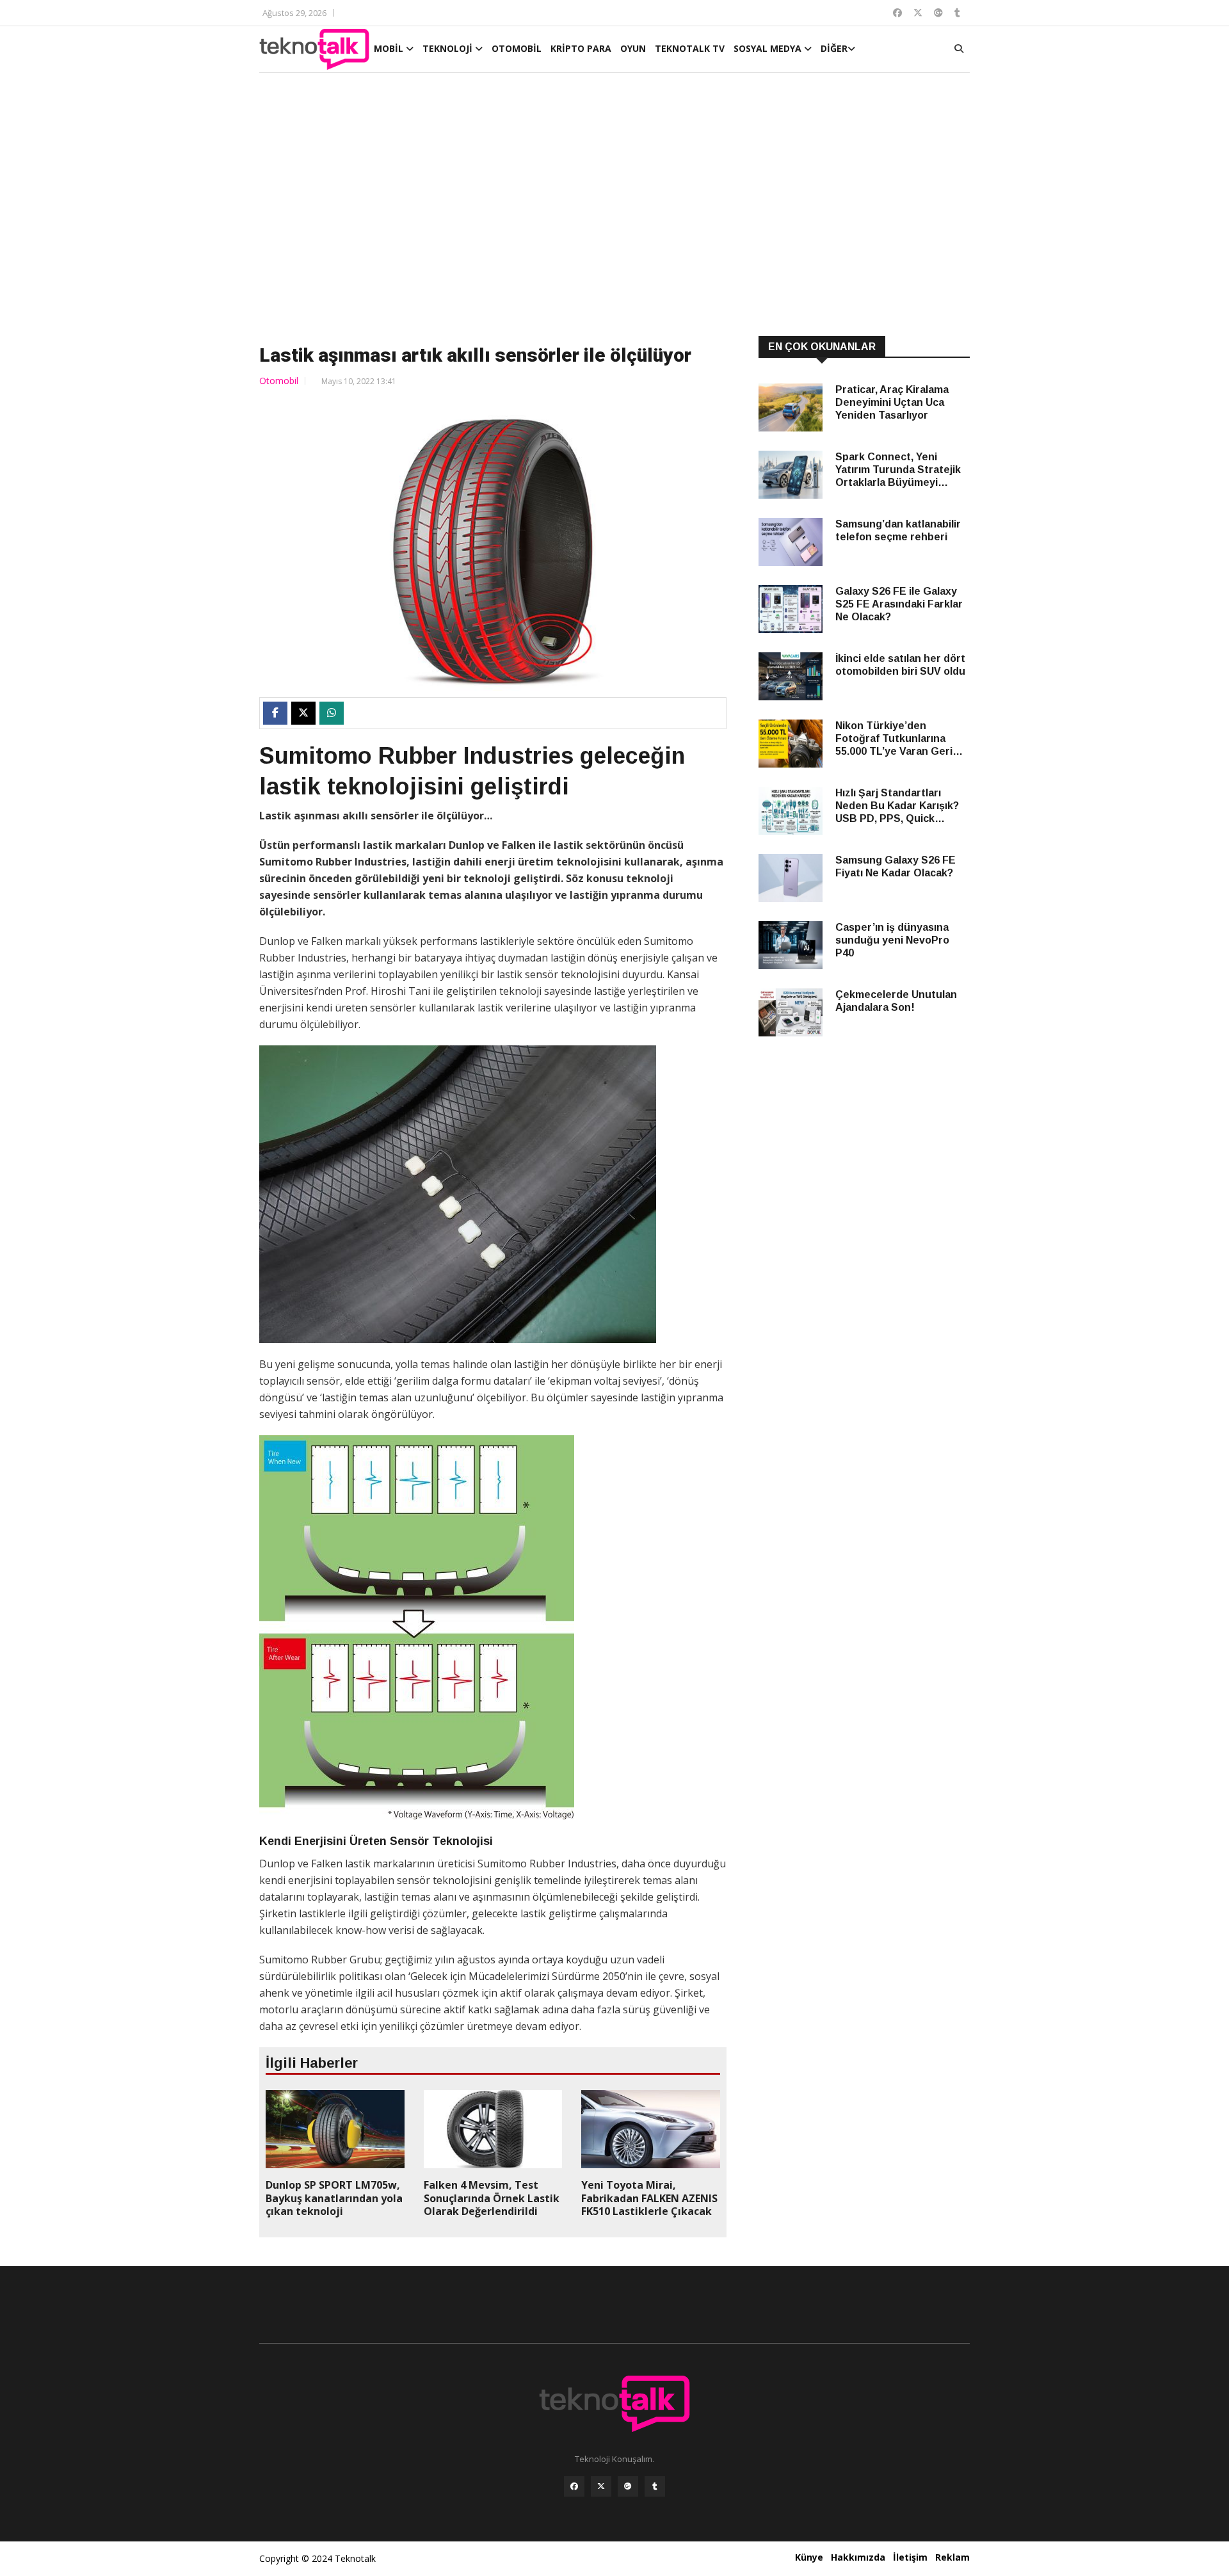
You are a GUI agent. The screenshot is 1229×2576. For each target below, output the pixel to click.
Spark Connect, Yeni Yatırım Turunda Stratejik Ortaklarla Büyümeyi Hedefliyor (898, 470)
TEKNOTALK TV (690, 48)
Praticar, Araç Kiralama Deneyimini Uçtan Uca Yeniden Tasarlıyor (892, 402)
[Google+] (628, 2486)
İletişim (910, 2557)
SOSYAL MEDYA (769, 48)
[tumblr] (655, 2486)
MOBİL (390, 48)
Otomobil (279, 381)
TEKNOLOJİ (449, 48)
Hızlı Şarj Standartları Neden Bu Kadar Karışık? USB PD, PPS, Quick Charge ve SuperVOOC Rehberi (897, 806)
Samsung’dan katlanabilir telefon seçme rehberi (898, 530)
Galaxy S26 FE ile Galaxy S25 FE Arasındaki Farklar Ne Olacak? (899, 604)
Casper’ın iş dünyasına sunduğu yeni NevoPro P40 (892, 940)
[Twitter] (601, 2486)
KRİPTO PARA (581, 48)
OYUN (633, 48)
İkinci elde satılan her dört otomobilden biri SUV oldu (900, 665)
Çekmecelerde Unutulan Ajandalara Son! (896, 1001)
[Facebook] (574, 2486)
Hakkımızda (858, 2557)
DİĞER (834, 48)
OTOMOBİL (517, 48)
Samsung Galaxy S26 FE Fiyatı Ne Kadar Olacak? (896, 866)
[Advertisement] (614, 206)
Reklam (952, 2557)
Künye (809, 2557)
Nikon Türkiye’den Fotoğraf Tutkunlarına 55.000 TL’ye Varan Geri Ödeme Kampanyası (894, 739)
